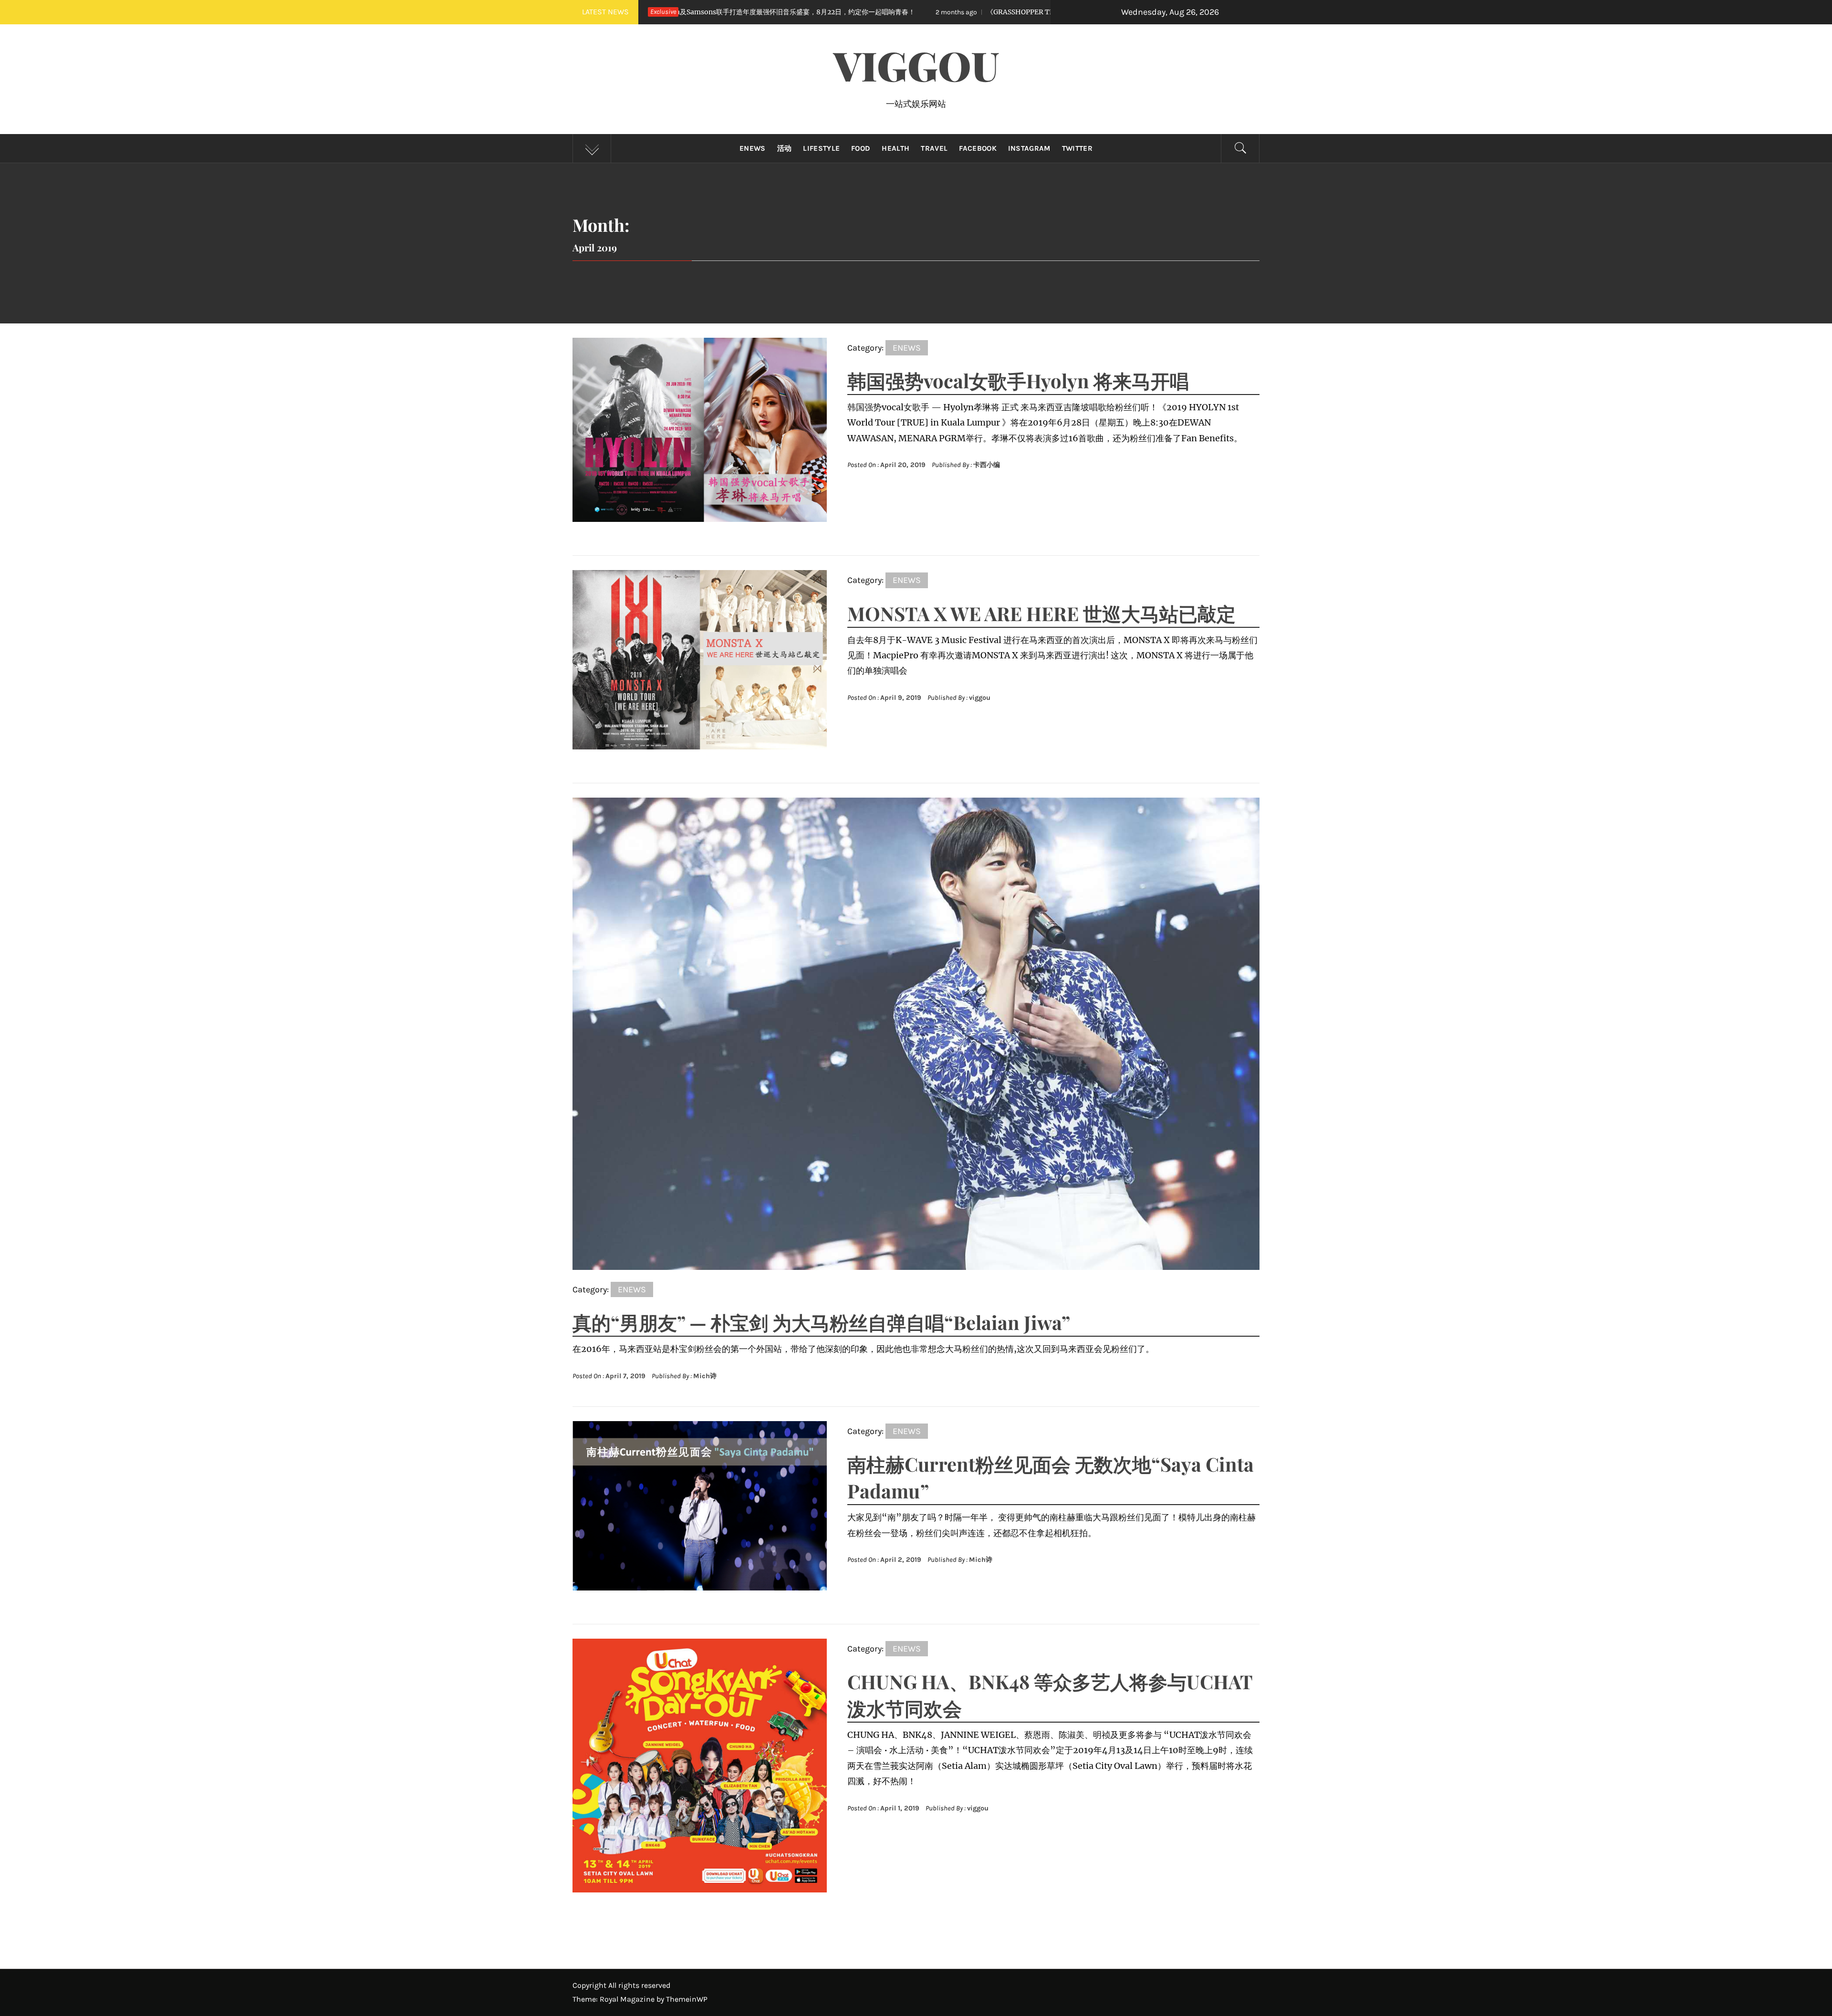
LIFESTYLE (821, 148)
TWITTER (1077, 148)
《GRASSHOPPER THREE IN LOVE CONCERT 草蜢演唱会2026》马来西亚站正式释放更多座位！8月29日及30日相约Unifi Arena (890, 12)
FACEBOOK (978, 148)
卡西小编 (987, 465)
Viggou (916, 65)
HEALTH (895, 148)
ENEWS (753, 148)
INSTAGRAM (1029, 148)
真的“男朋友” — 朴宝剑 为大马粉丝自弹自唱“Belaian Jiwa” (821, 1322)
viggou (980, 698)
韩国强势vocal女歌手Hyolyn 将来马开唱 (1018, 380)
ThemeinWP (687, 1999)
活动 (785, 148)
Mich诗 (705, 1376)
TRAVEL (934, 148)
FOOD (861, 148)
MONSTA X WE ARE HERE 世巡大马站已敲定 (1041, 613)
